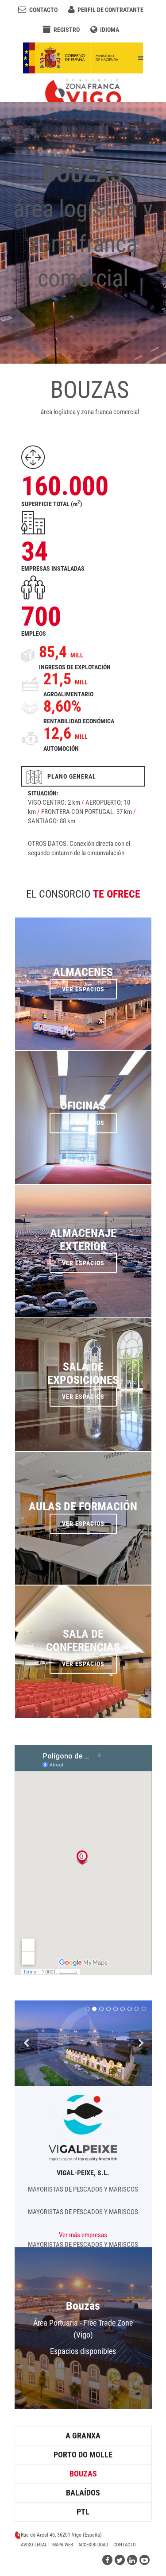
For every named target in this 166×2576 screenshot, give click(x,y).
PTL (83, 2512)
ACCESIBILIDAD (93, 2545)
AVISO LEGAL (34, 2545)
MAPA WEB (63, 2545)
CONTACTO (125, 2545)
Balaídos (83, 2493)
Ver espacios (83, 2363)
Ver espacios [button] (83, 996)
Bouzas (83, 2474)
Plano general (69, 776)
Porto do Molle (83, 2455)
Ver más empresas (83, 2235)
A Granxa (83, 2436)
